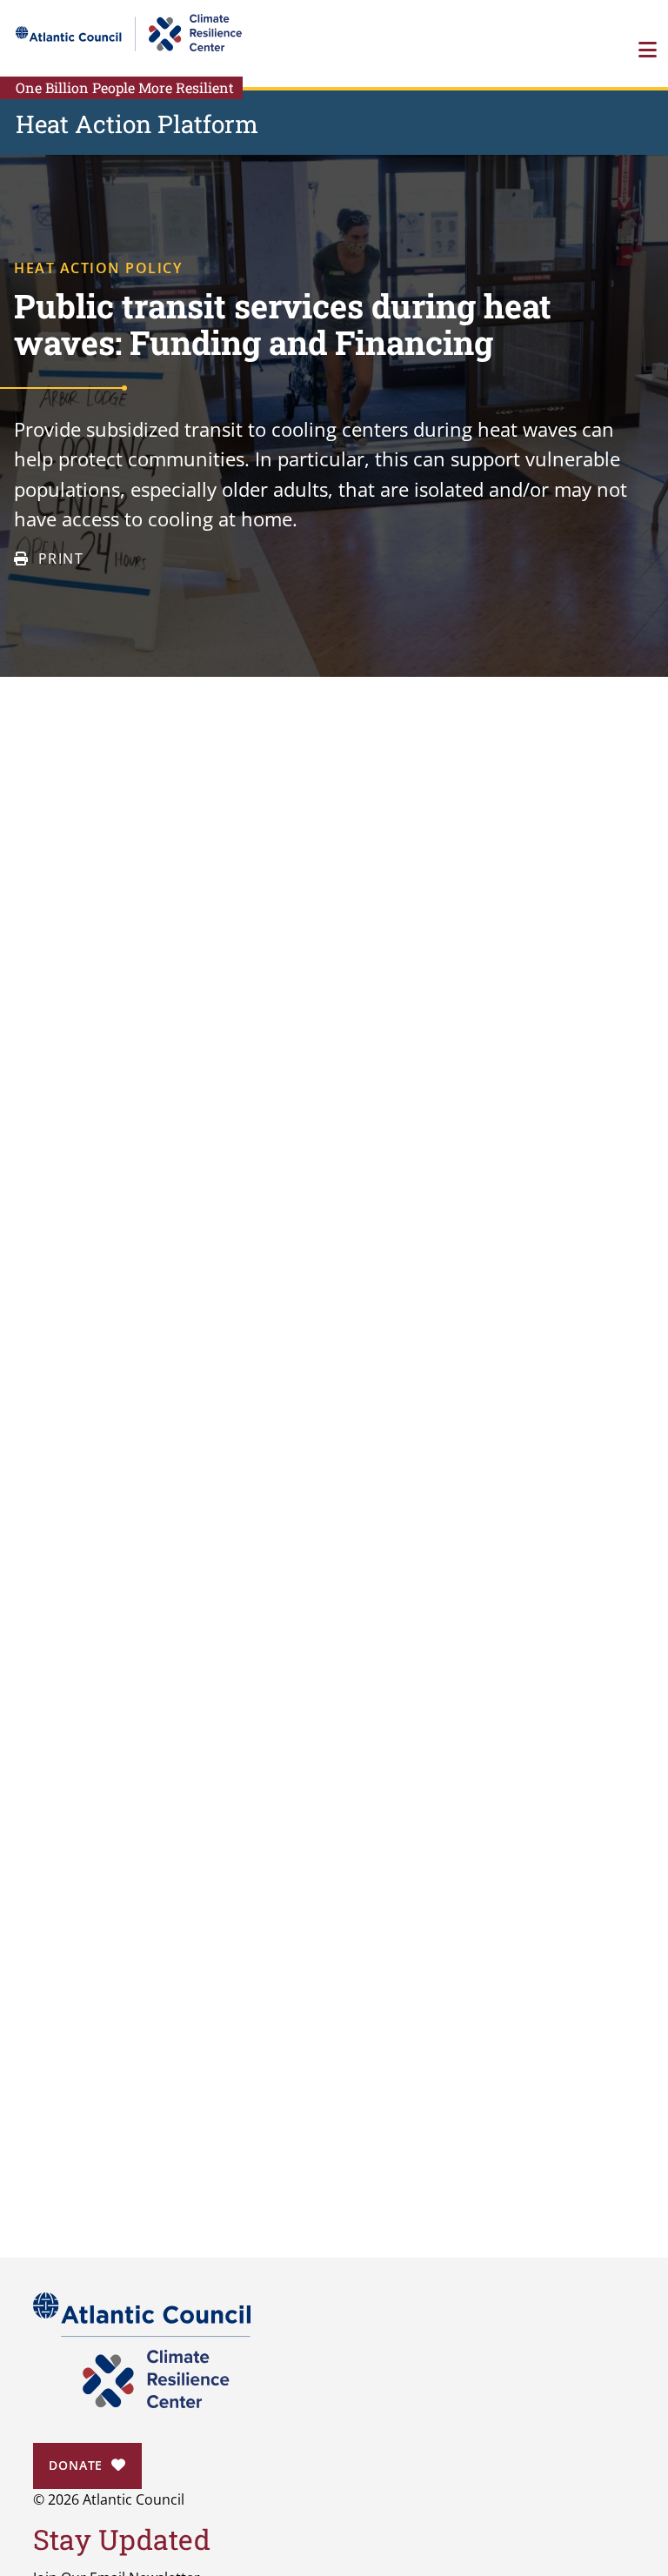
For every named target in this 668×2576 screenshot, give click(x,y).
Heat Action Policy (98, 268)
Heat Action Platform (137, 124)
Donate (76, 2465)
